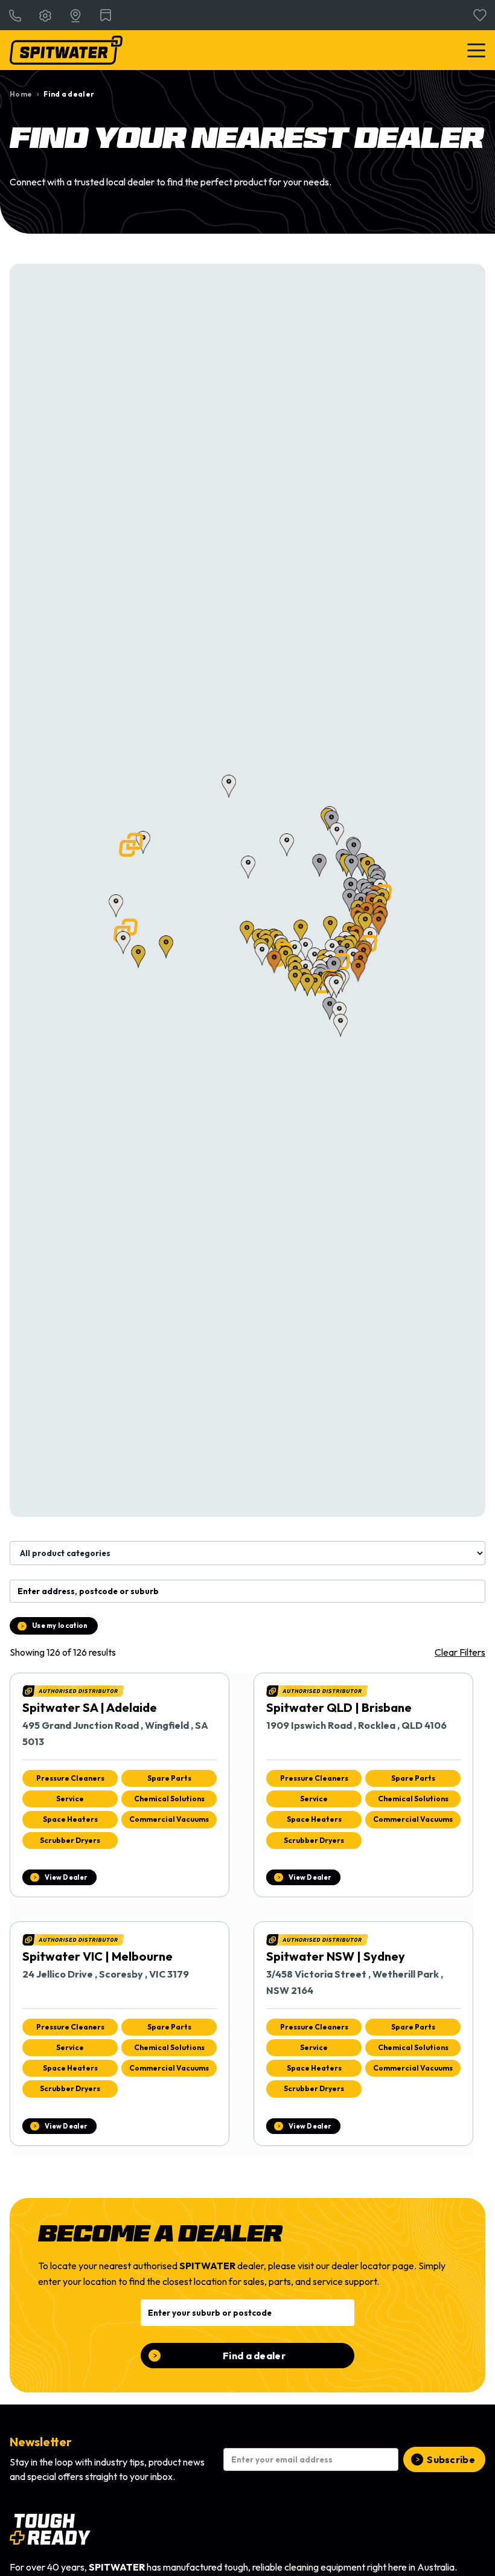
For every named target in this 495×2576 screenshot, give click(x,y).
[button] (131, 845)
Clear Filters (460, 1652)
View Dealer (66, 1877)
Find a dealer (254, 2356)
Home (21, 94)
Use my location (60, 1626)
